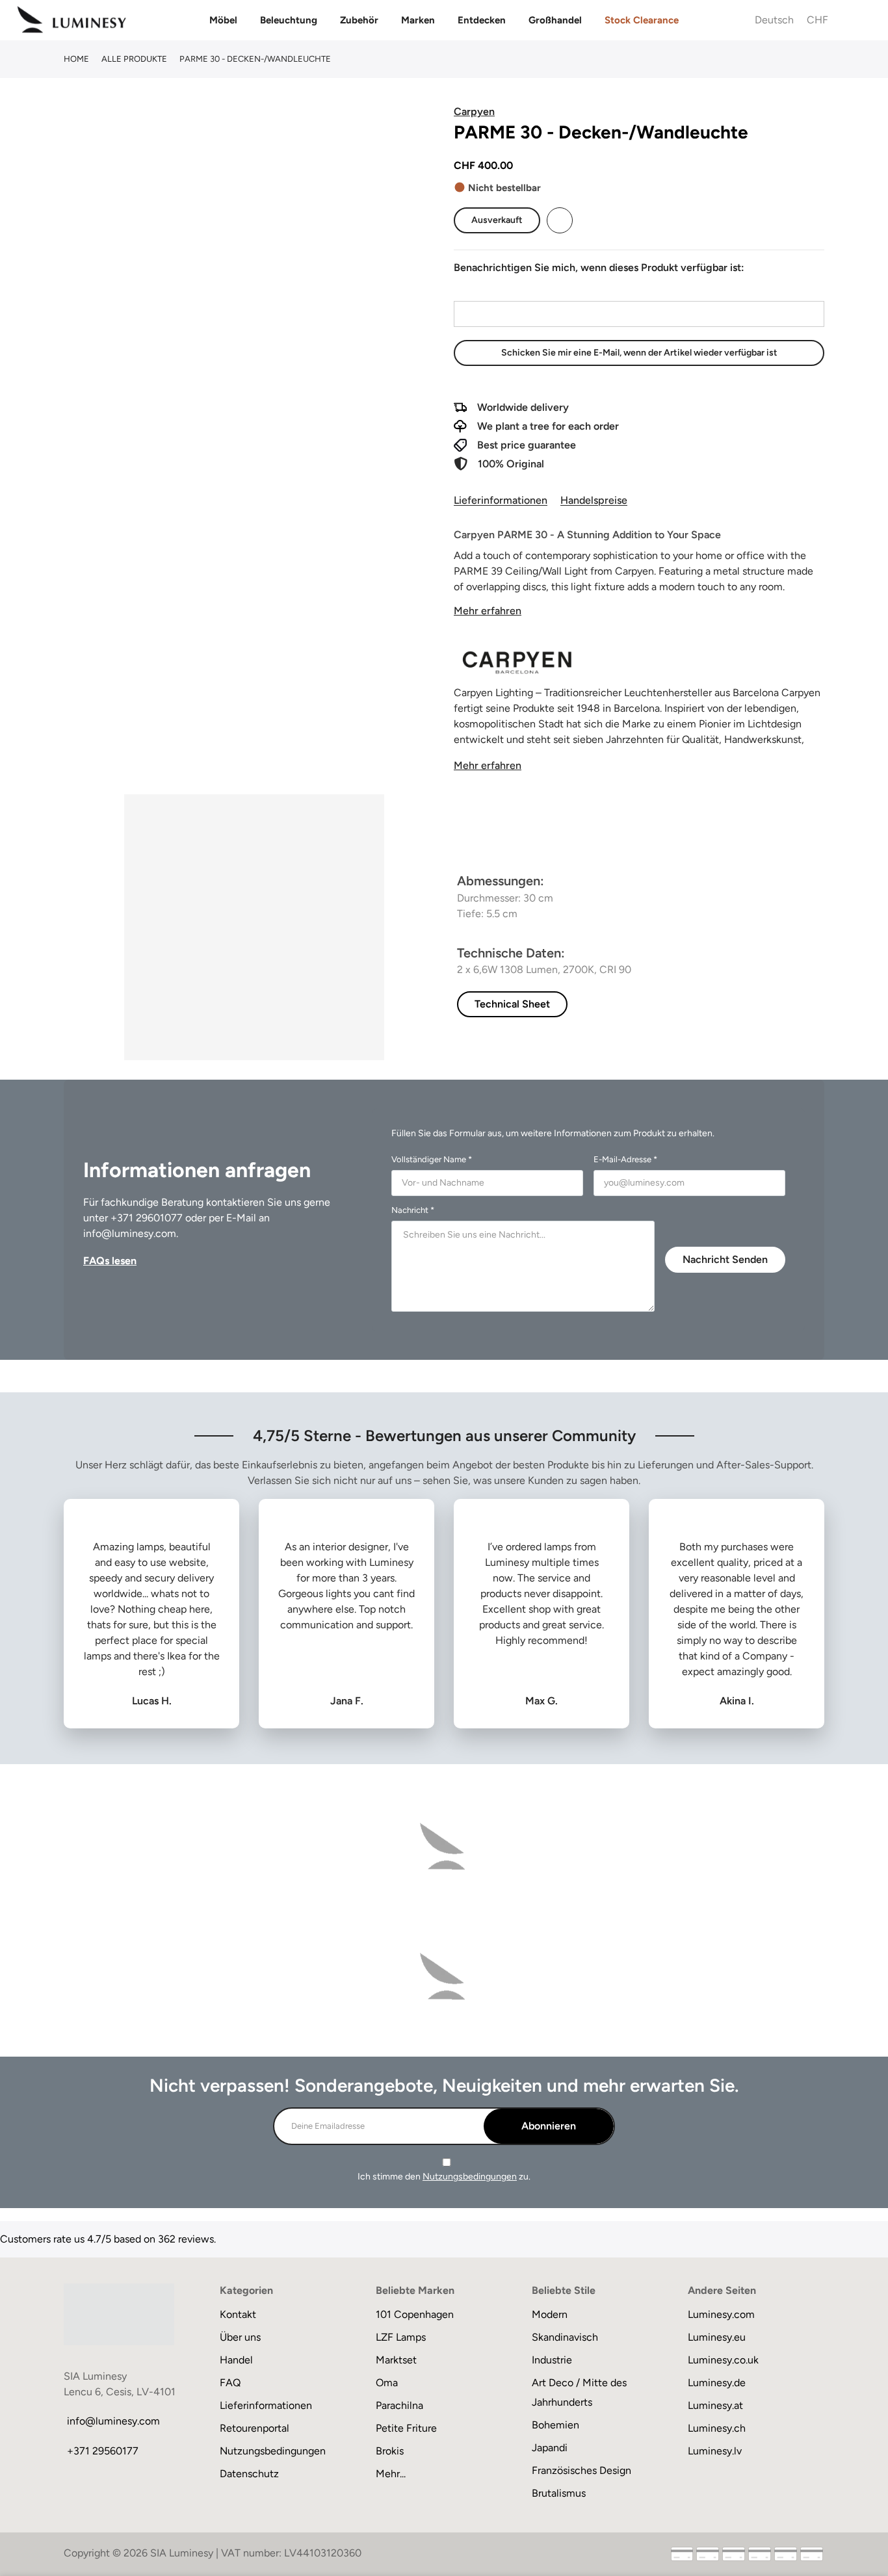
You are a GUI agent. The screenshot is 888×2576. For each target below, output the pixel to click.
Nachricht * (413, 1210)
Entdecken (482, 20)
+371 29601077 (147, 1218)
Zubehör (359, 20)
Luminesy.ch (717, 2428)
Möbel (223, 20)
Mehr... (391, 2474)
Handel (236, 2360)
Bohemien (555, 2425)
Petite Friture (406, 2428)
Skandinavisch (565, 2337)
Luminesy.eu (717, 2337)
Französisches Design (581, 2470)
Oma (387, 2383)
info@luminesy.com (130, 1233)
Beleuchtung (289, 20)
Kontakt (238, 2314)
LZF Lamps (401, 2337)
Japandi (550, 2448)
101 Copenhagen (415, 2314)
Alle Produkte (134, 59)
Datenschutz (249, 2474)
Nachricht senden (725, 1259)
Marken (418, 20)
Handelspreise (594, 500)
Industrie (552, 2360)
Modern (550, 2314)
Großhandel (555, 20)
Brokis (390, 2451)
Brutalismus (559, 2493)
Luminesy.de (717, 2383)
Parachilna (399, 2405)
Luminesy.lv (715, 2451)
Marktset (396, 2360)
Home (76, 59)
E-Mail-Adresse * (625, 1159)
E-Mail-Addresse (491, 289)
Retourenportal (255, 2428)
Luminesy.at (715, 2405)
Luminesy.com (721, 2314)
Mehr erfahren (488, 611)
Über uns (240, 2337)
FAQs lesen (110, 1261)
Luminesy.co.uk (723, 2360)
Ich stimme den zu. (444, 2177)
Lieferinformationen (501, 500)
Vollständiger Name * (432, 1159)
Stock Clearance (642, 20)
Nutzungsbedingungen (470, 2177)
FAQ (230, 2383)
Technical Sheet (512, 1004)
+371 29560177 (103, 2451)
